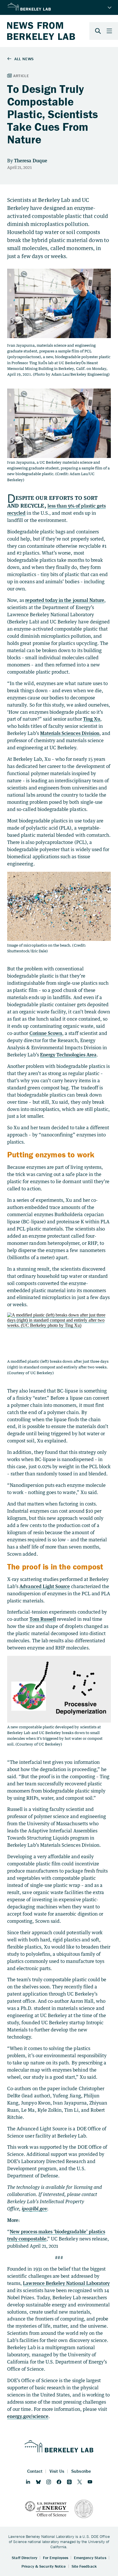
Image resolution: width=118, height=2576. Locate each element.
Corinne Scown (46, 1033)
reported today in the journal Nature (65, 600)
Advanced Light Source (45, 1586)
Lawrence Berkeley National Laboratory (66, 2283)
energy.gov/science (28, 2416)
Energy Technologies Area (68, 1055)
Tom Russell (43, 1619)
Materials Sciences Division (70, 733)
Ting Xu (92, 719)
